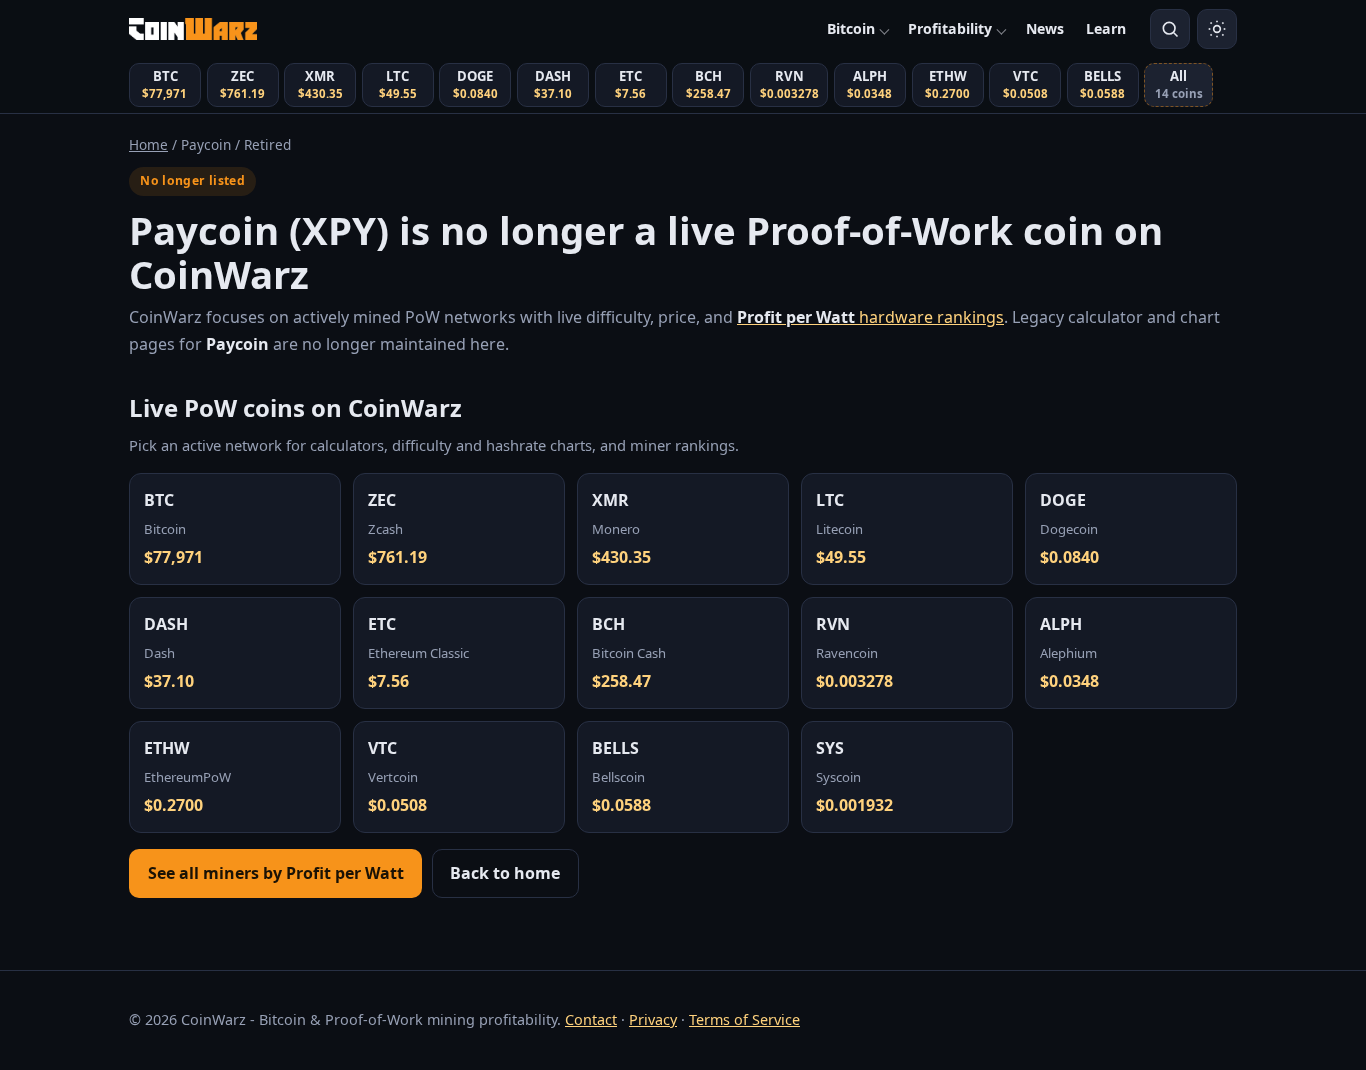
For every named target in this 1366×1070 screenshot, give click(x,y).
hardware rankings (870, 317)
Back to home (505, 873)
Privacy (653, 1019)
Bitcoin (851, 28)
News (1045, 28)
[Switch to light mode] (1217, 29)
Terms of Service (744, 1019)
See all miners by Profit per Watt (276, 873)
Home (148, 144)
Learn (1106, 28)
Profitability (950, 28)
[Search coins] (1170, 29)
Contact (591, 1019)
